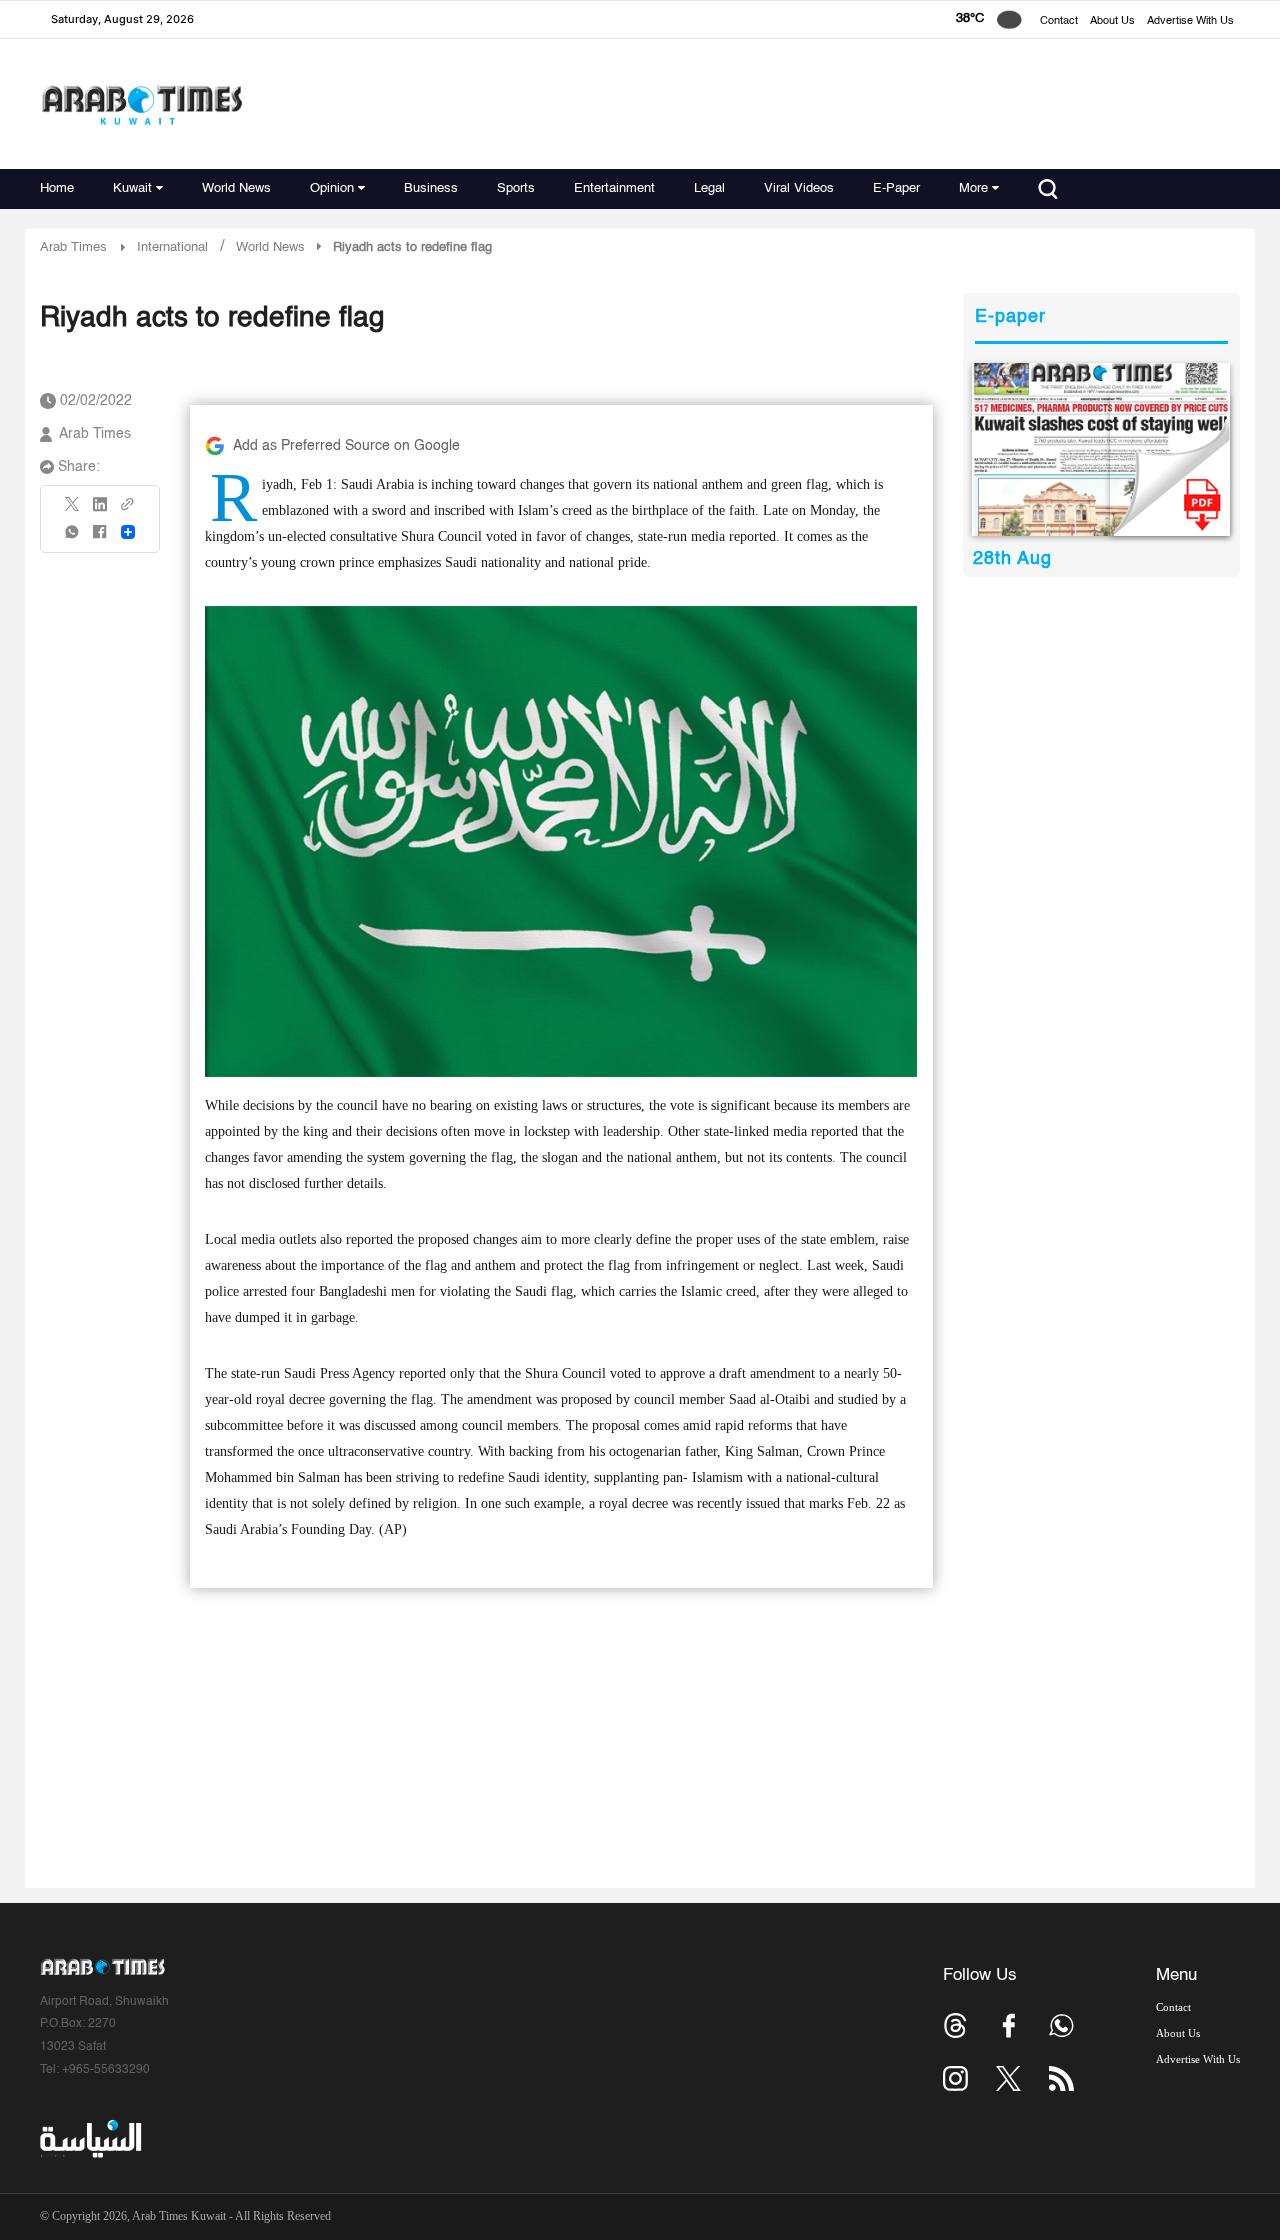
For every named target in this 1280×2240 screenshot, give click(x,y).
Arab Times (73, 247)
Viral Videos (799, 188)
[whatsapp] (73, 538)
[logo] (141, 104)
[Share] (128, 532)
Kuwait (132, 188)
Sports (516, 188)
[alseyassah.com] (89, 2139)
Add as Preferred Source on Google (346, 446)
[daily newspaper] (1101, 449)
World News (236, 188)
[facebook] (100, 538)
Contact (1059, 21)
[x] (1008, 2078)
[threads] (955, 2025)
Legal (709, 188)
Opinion (332, 188)
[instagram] (955, 2078)
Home (57, 188)
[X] (73, 510)
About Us (1112, 21)
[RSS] (1061, 2078)
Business (431, 188)
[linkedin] (100, 511)
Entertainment (614, 188)
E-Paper (896, 188)
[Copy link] (128, 510)
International (172, 247)
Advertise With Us (1190, 21)
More (973, 188)
